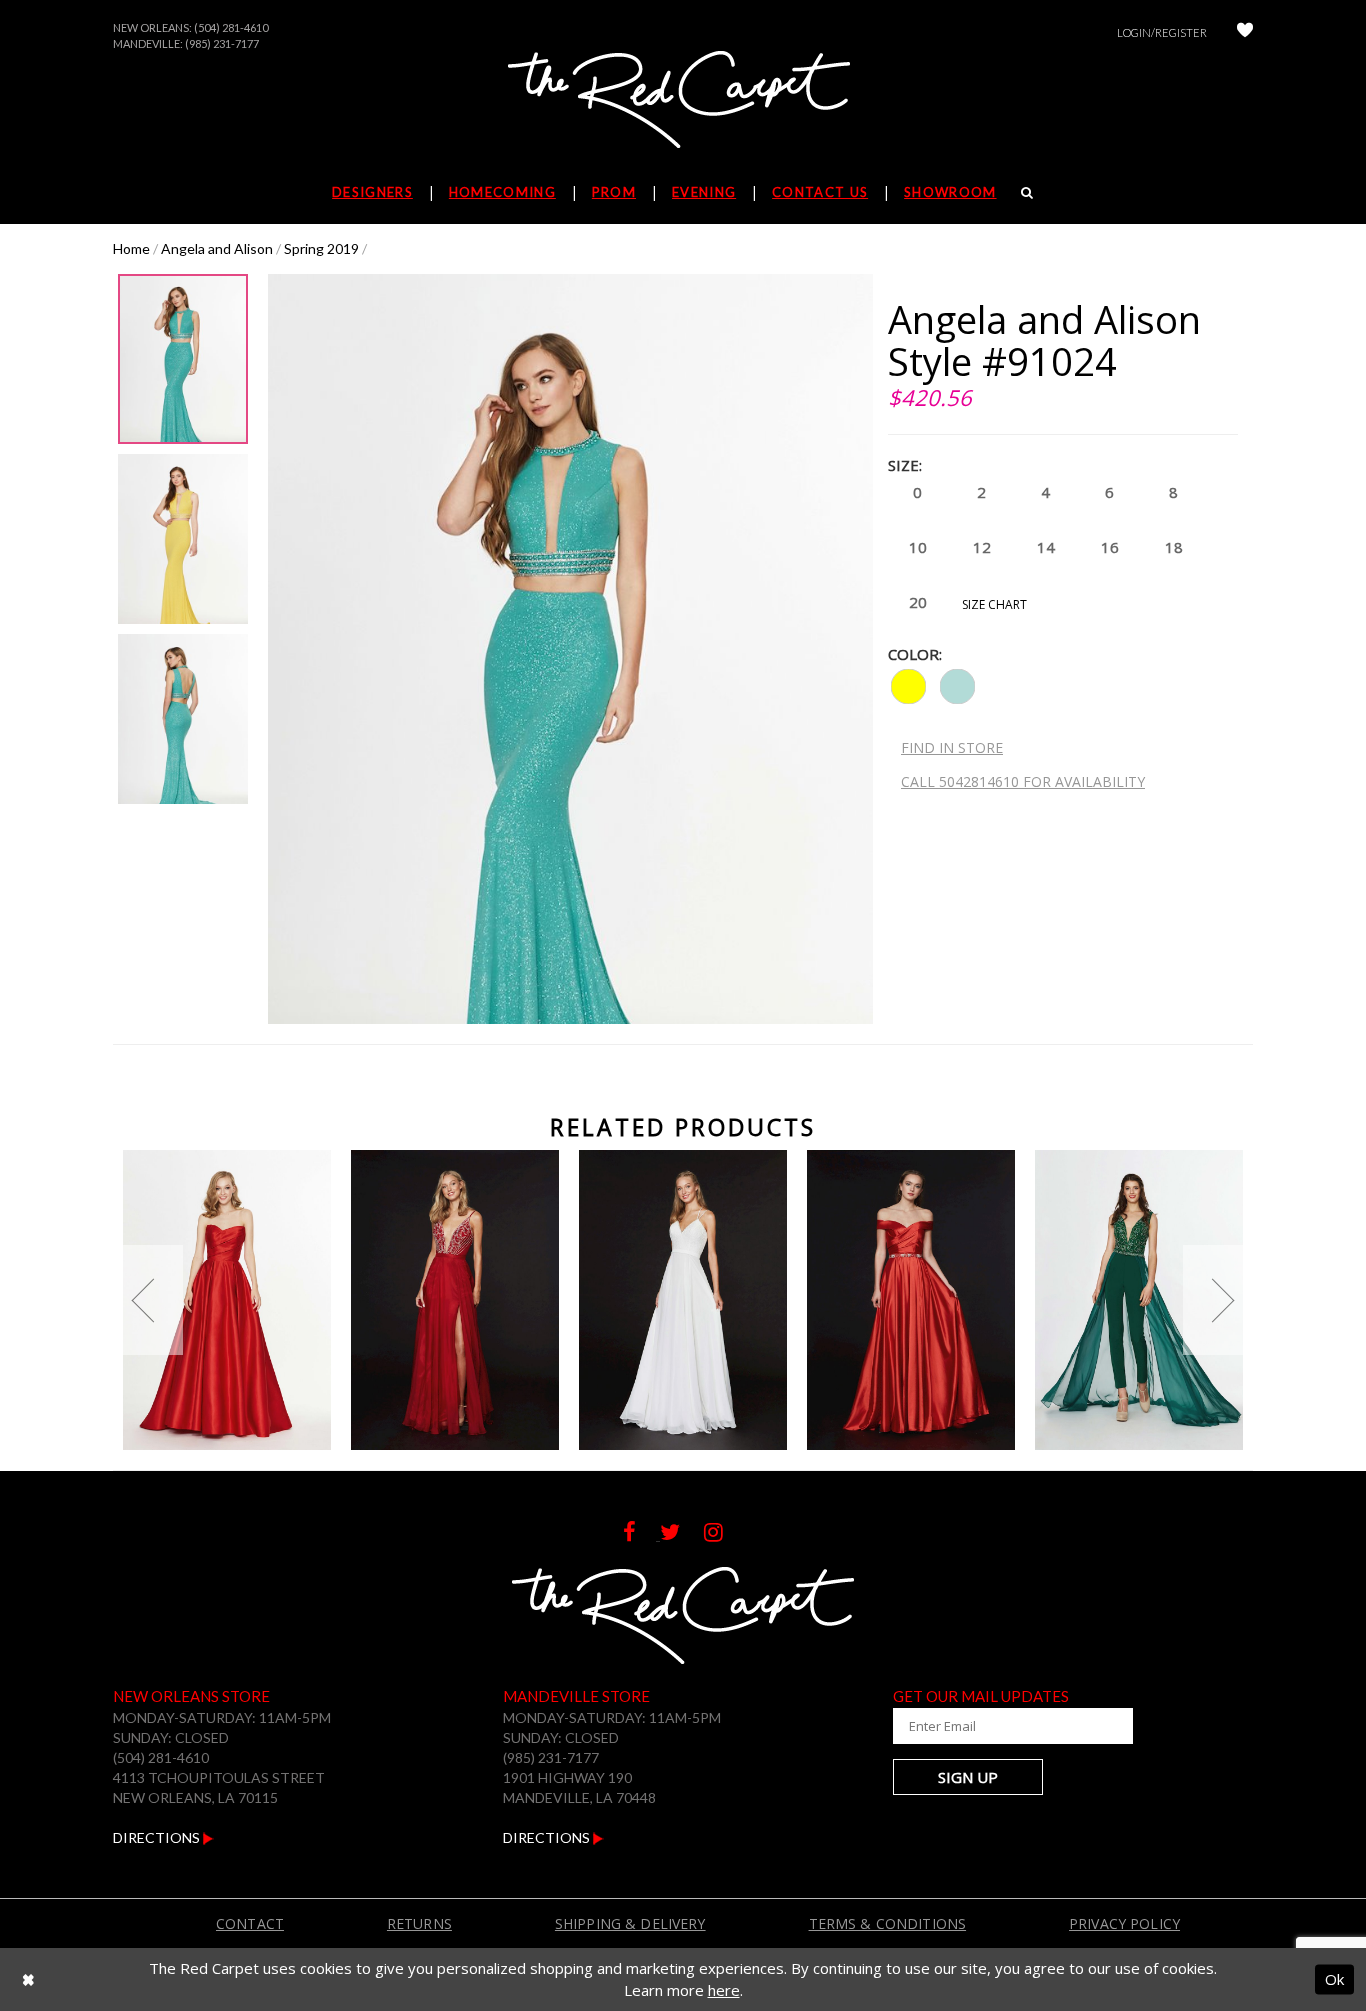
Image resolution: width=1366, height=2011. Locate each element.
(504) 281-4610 (231, 27)
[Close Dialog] (28, 1979)
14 (1046, 547)
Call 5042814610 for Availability (1023, 781)
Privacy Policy (1124, 1923)
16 (1110, 547)
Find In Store (952, 747)
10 (918, 547)
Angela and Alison (217, 248)
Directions (158, 1837)
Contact (250, 1923)
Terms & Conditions (888, 1923)
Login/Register (1162, 32)
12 (982, 547)
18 (1174, 547)
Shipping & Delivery (630, 1923)
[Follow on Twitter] (682, 1534)
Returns (419, 1923)
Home (131, 248)
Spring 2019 (321, 248)
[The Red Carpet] (683, 101)
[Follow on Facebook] (641, 1534)
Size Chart (994, 604)
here (724, 1990)
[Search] (1027, 192)
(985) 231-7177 (222, 43)
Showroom (950, 192)
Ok (1334, 1979)
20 (918, 602)
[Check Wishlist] (1245, 32)
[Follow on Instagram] (723, 1534)
